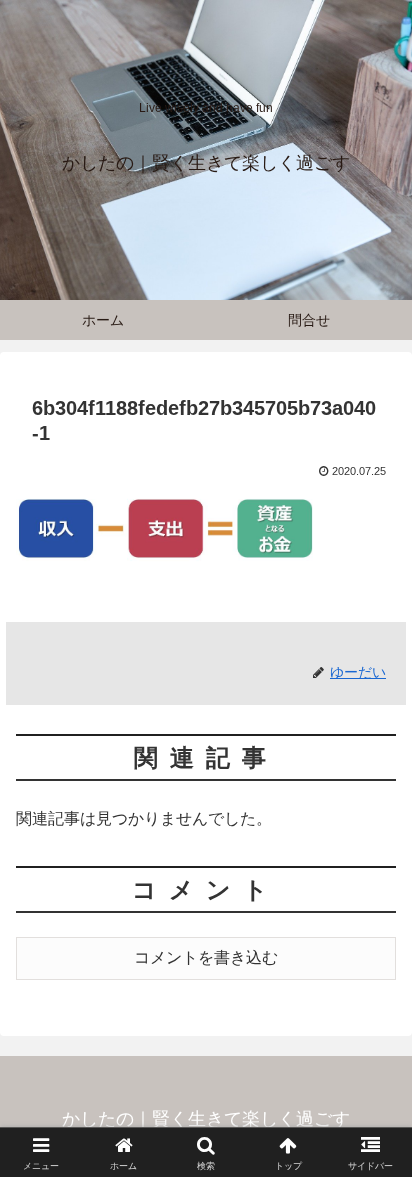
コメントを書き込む (206, 957)
